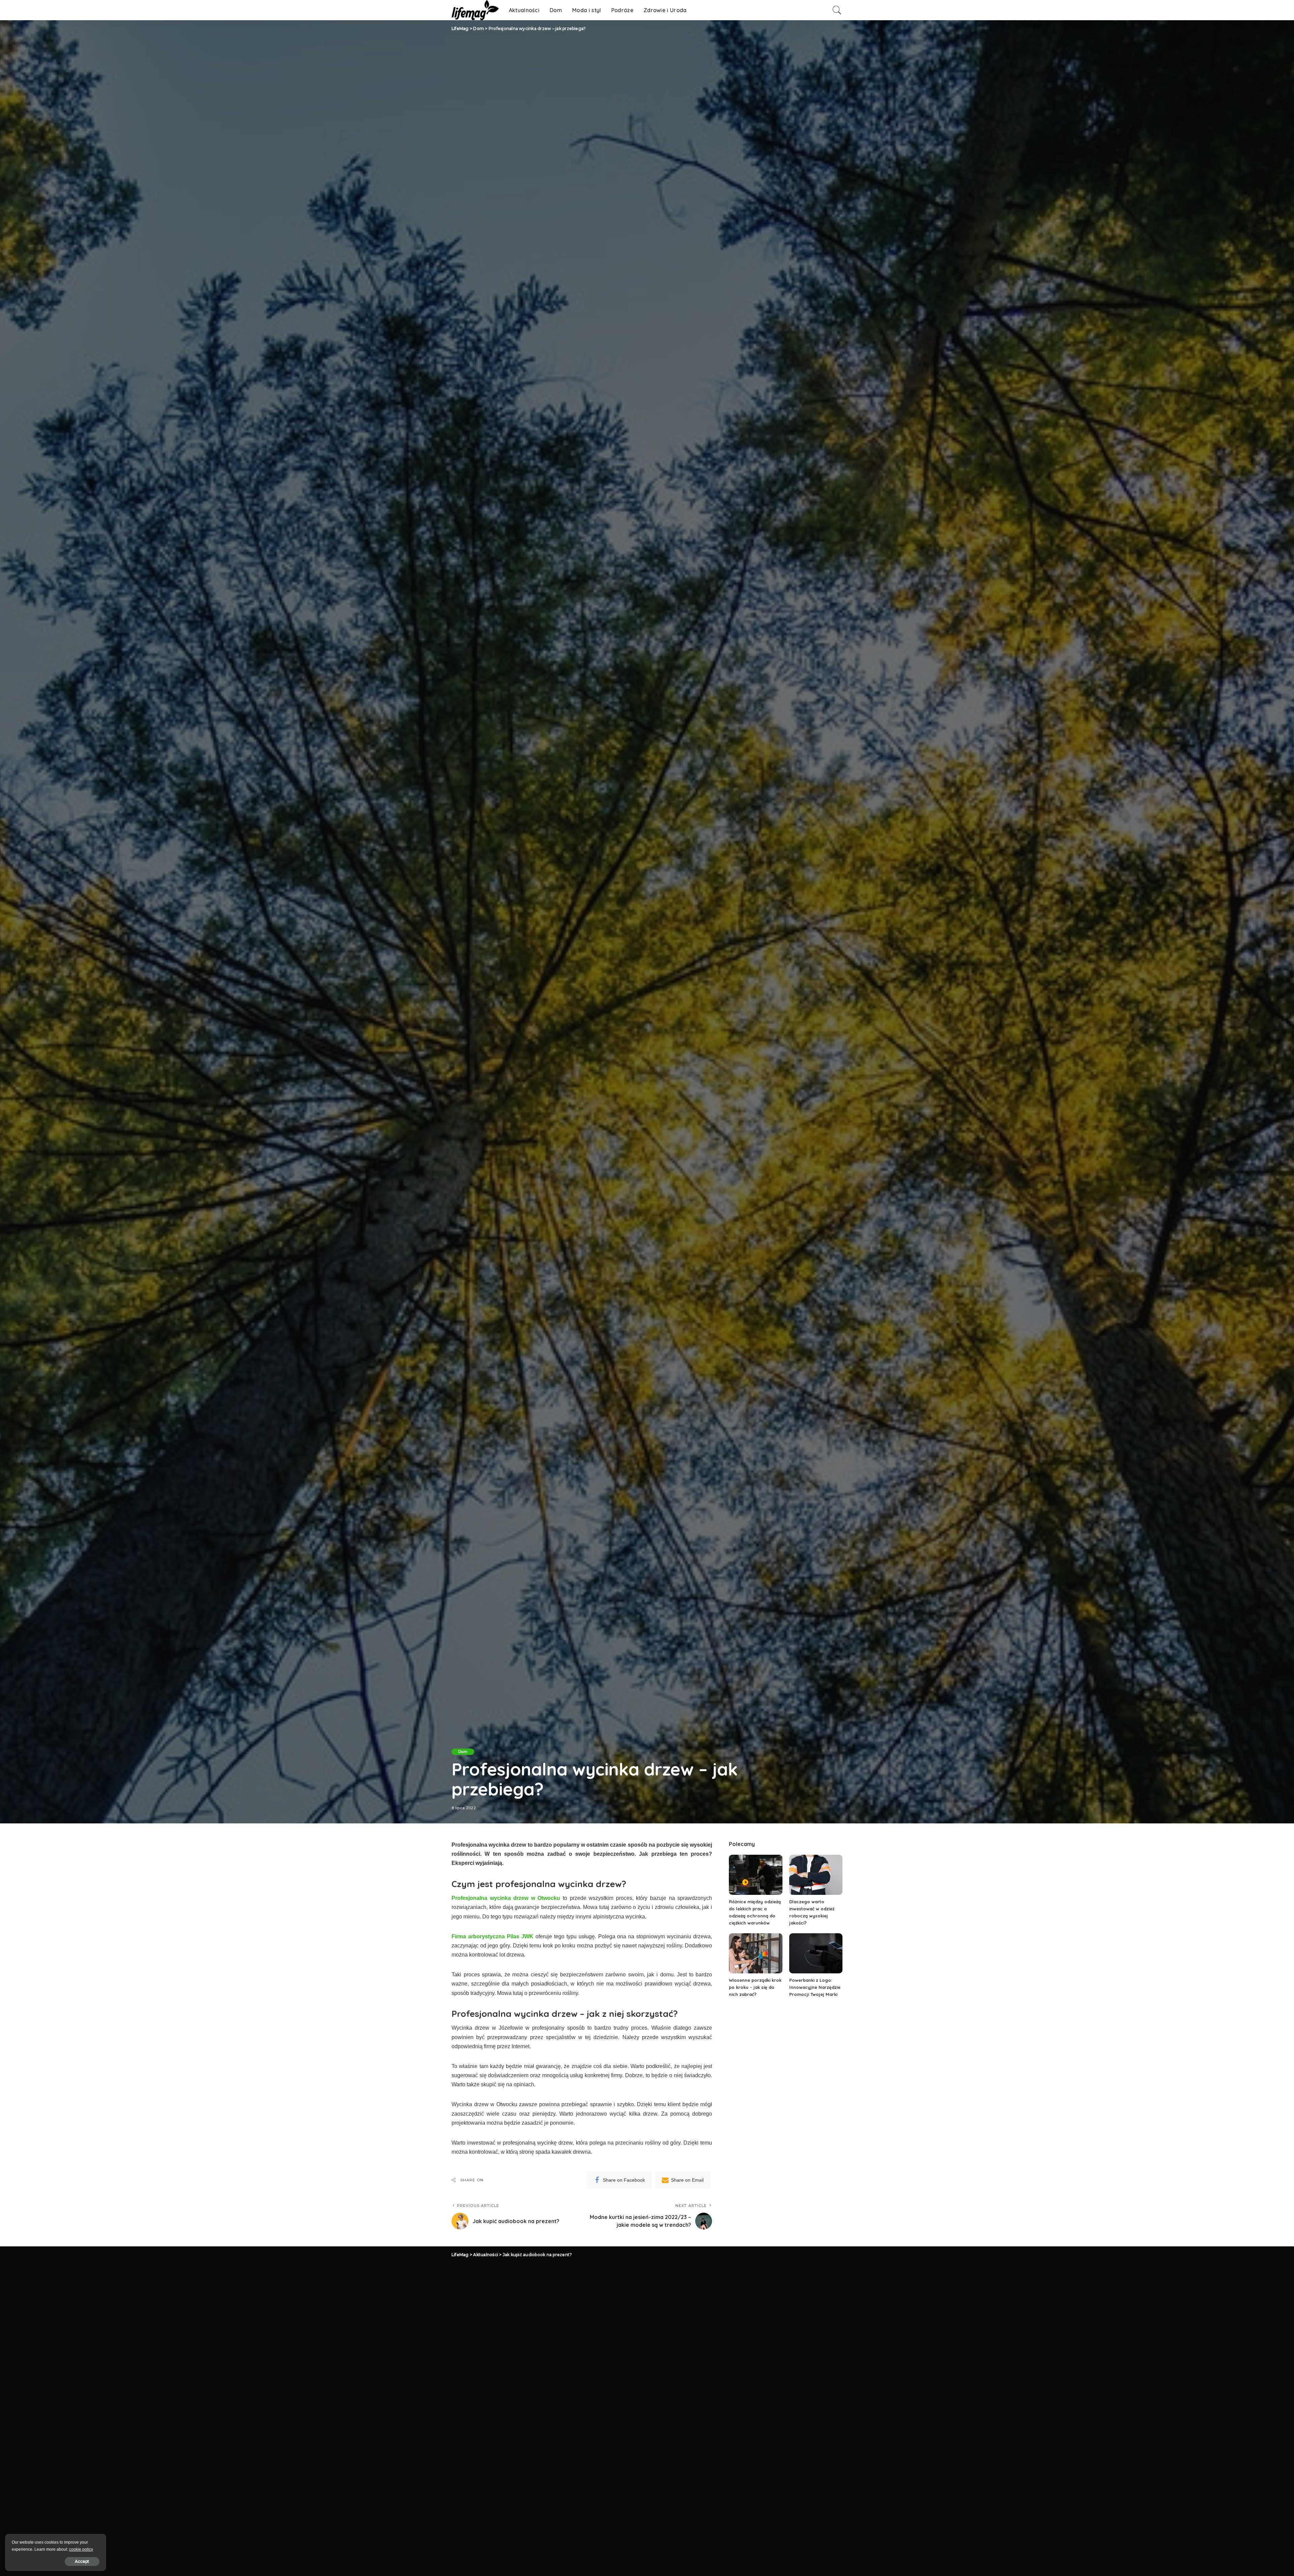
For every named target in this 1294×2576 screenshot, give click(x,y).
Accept (82, 2561)
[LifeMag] (475, 10)
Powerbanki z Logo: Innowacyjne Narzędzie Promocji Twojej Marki (815, 1987)
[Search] (837, 10)
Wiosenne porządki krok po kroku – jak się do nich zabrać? (755, 1987)
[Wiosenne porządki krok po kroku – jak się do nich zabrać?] (756, 1953)
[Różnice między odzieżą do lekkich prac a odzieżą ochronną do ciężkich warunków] (756, 1875)
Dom (463, 1752)
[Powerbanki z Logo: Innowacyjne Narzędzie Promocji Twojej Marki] (816, 1953)
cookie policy (81, 2549)
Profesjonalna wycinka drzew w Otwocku (506, 1898)
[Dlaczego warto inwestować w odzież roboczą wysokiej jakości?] (816, 1875)
